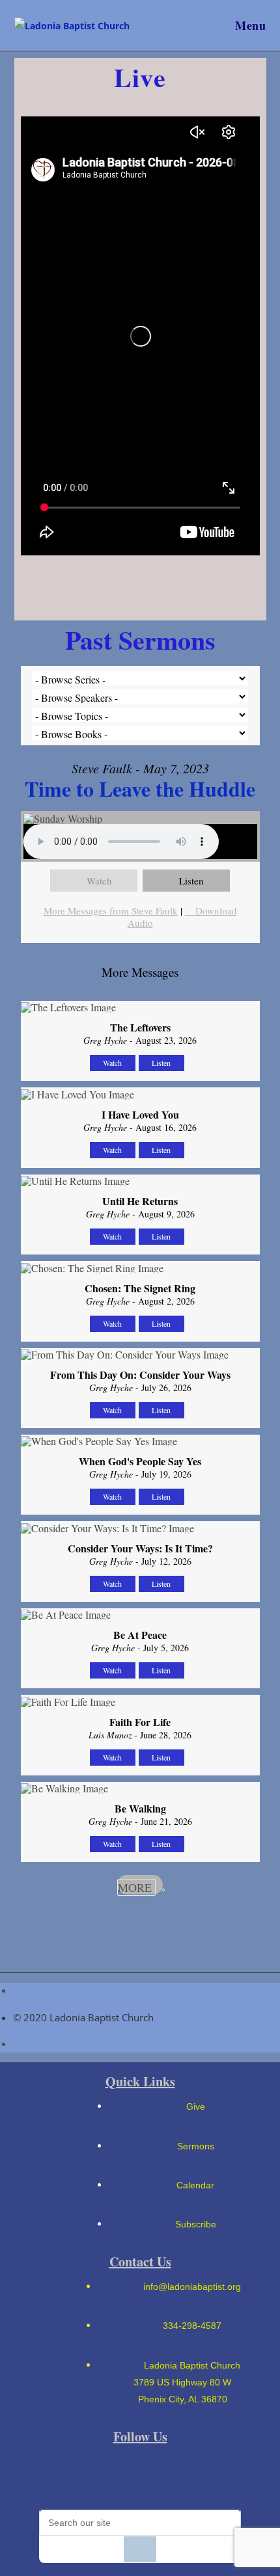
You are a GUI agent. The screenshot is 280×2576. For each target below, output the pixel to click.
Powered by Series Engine (140, 1920)
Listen (191, 881)
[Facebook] (118, 2476)
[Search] (140, 2549)
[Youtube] (163, 2476)
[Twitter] (208, 2476)
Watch (99, 881)
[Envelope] (73, 2476)
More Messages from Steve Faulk (111, 910)
